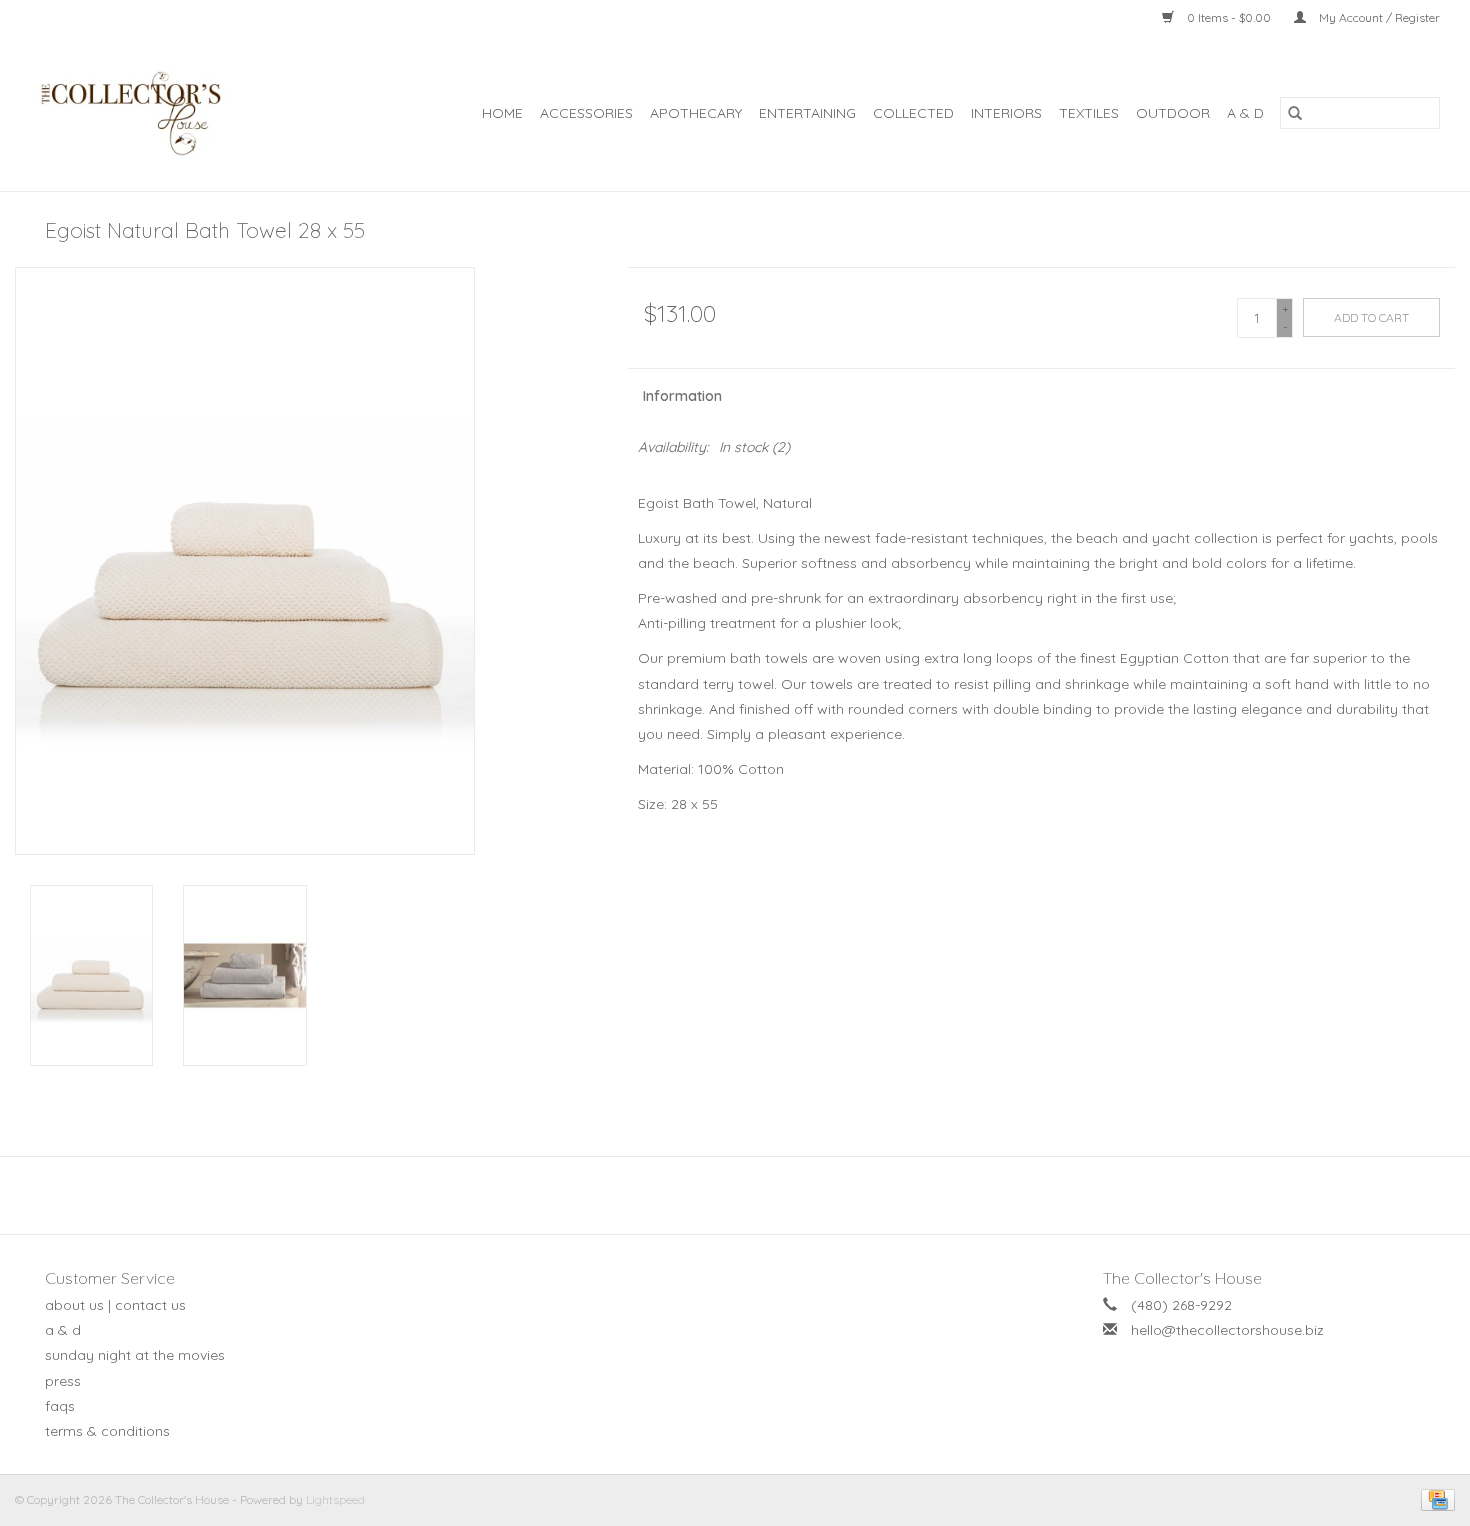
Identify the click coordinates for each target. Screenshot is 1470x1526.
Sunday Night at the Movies (135, 1355)
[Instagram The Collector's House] (746, 1195)
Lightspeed (335, 1499)
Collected (913, 113)
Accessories (586, 113)
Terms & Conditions (107, 1431)
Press (63, 1381)
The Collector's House (1182, 1278)
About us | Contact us (115, 1305)
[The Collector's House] (151, 113)
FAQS (60, 1406)
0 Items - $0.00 (1229, 17)
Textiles (1089, 113)
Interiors (1006, 113)
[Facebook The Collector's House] (724, 1195)
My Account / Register (1378, 17)
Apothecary (696, 113)
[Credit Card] (1434, 1498)
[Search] (1295, 113)
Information (682, 396)
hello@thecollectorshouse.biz (1227, 1330)
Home (502, 113)
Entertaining (807, 113)
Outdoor (1173, 113)
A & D (1245, 113)
